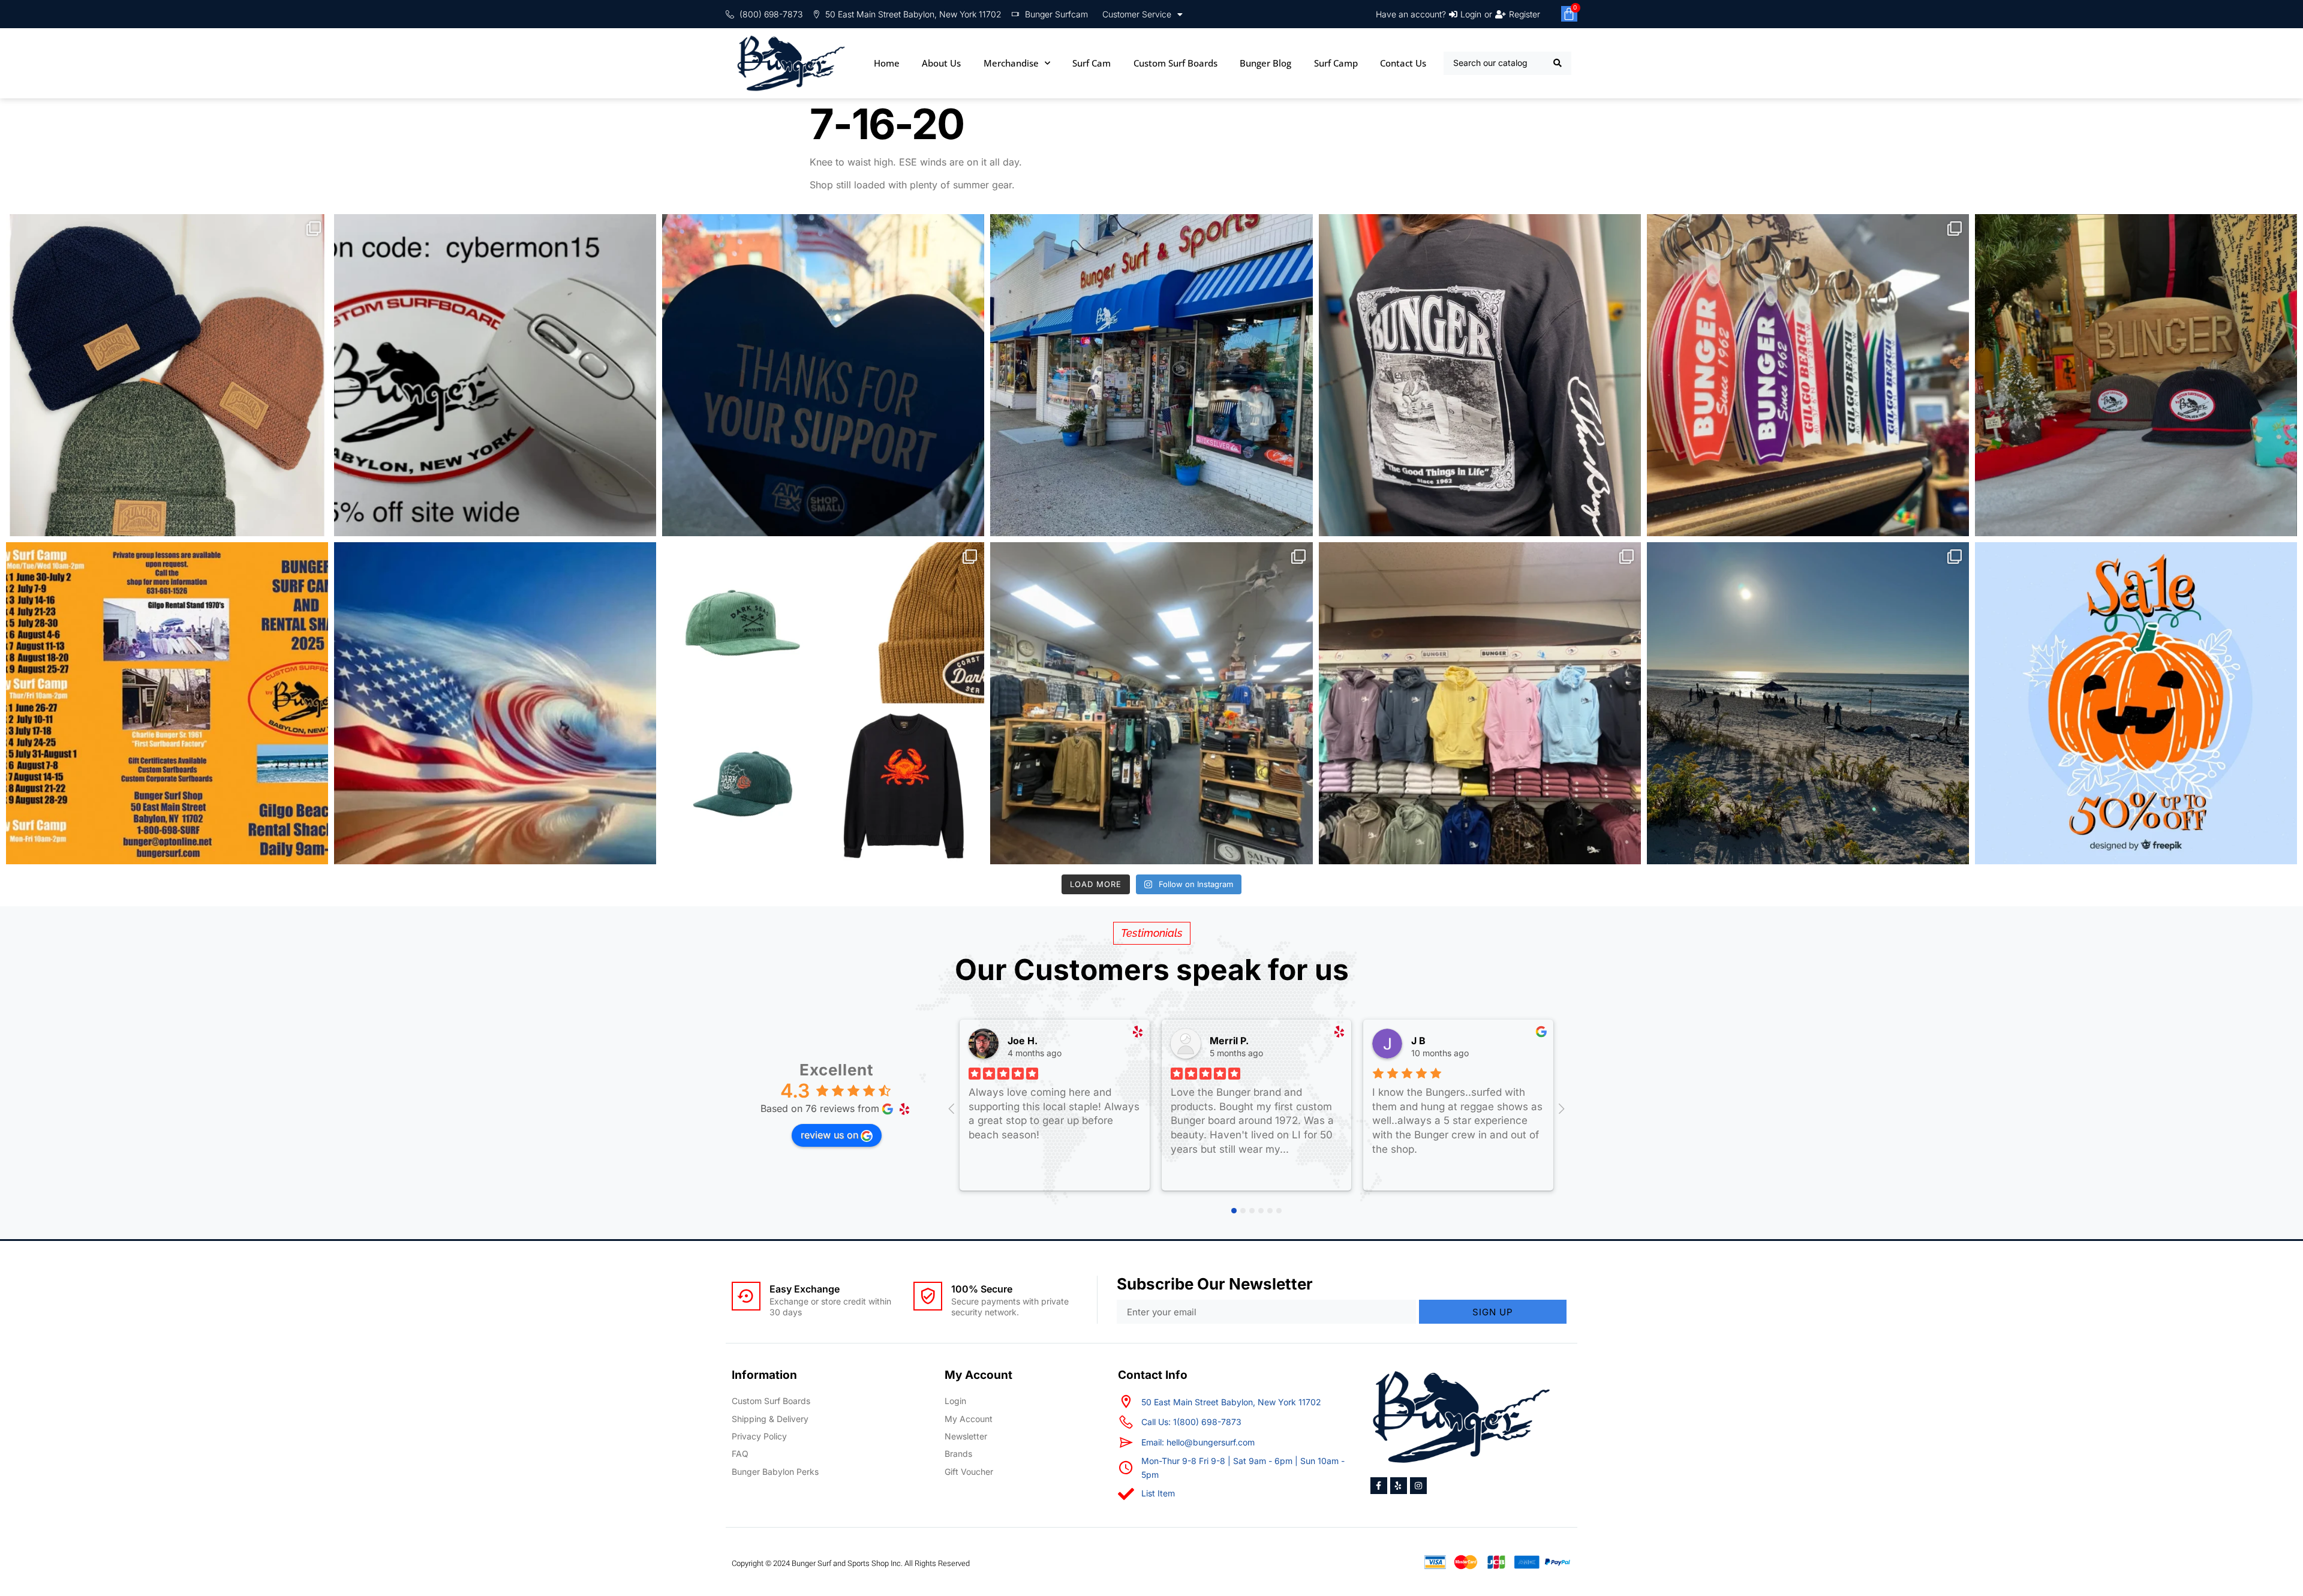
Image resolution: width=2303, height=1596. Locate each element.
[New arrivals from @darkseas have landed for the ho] (823, 703)
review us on (829, 1135)
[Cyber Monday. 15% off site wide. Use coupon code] (495, 375)
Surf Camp (1336, 63)
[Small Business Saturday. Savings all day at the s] (823, 375)
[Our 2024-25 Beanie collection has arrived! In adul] (167, 375)
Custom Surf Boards (1175, 63)
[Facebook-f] (1379, 1486)
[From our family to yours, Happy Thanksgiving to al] (1151, 375)
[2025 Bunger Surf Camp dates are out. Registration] (167, 703)
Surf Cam (1092, 63)
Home (887, 63)
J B (1418, 1041)
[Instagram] (1418, 1486)
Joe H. (1023, 1041)
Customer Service (1137, 14)
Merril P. (1229, 1041)
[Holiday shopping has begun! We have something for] (1808, 375)
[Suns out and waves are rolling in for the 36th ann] (1808, 703)
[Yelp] (1399, 1486)
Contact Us (1403, 63)
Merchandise (1011, 63)
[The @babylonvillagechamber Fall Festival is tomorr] (2136, 703)
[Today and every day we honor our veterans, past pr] (495, 703)
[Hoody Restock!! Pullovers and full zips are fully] (1480, 703)
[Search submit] (1558, 63)
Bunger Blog (1265, 63)
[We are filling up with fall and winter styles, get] (1151, 703)
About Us (941, 63)
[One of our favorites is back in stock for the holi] (1480, 375)
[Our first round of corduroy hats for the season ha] (2136, 375)
